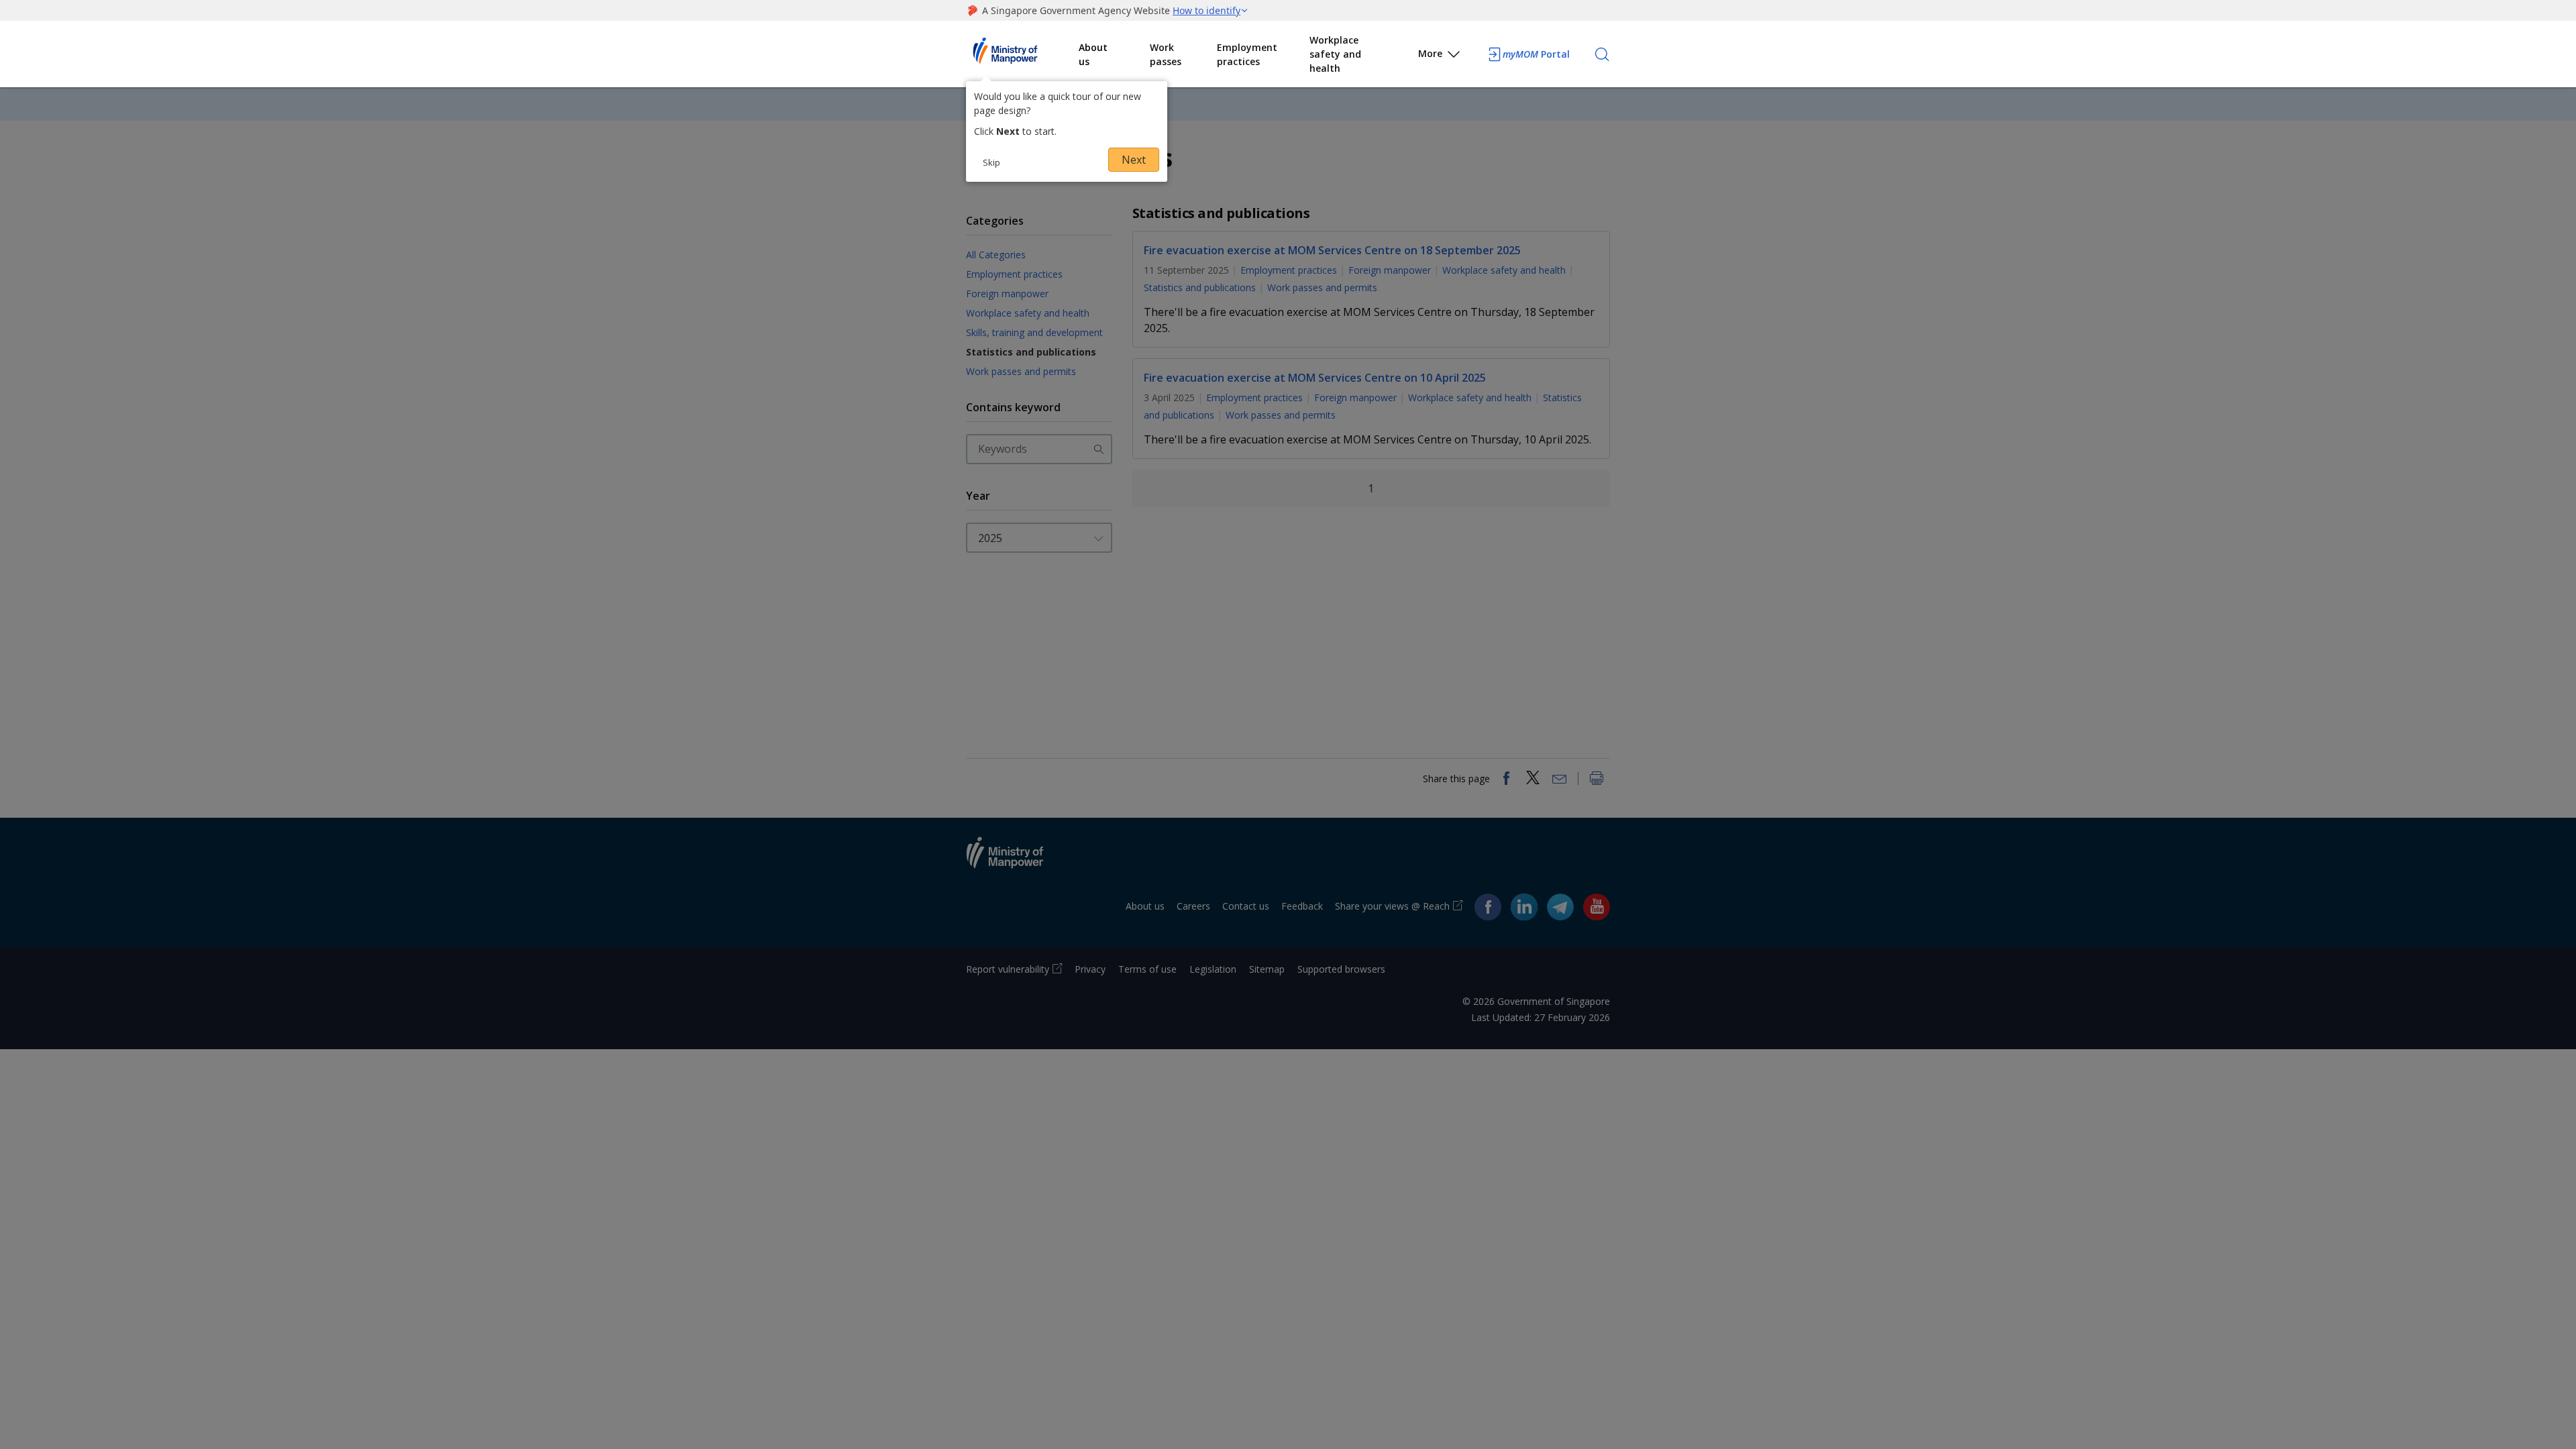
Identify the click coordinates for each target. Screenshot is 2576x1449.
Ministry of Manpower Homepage (1022, 54)
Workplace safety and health (1335, 54)
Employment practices (1247, 54)
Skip (991, 162)
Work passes (1166, 54)
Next (1134, 160)
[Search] (1602, 54)
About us (1093, 54)
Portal (1536, 54)
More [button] (1430, 53)
